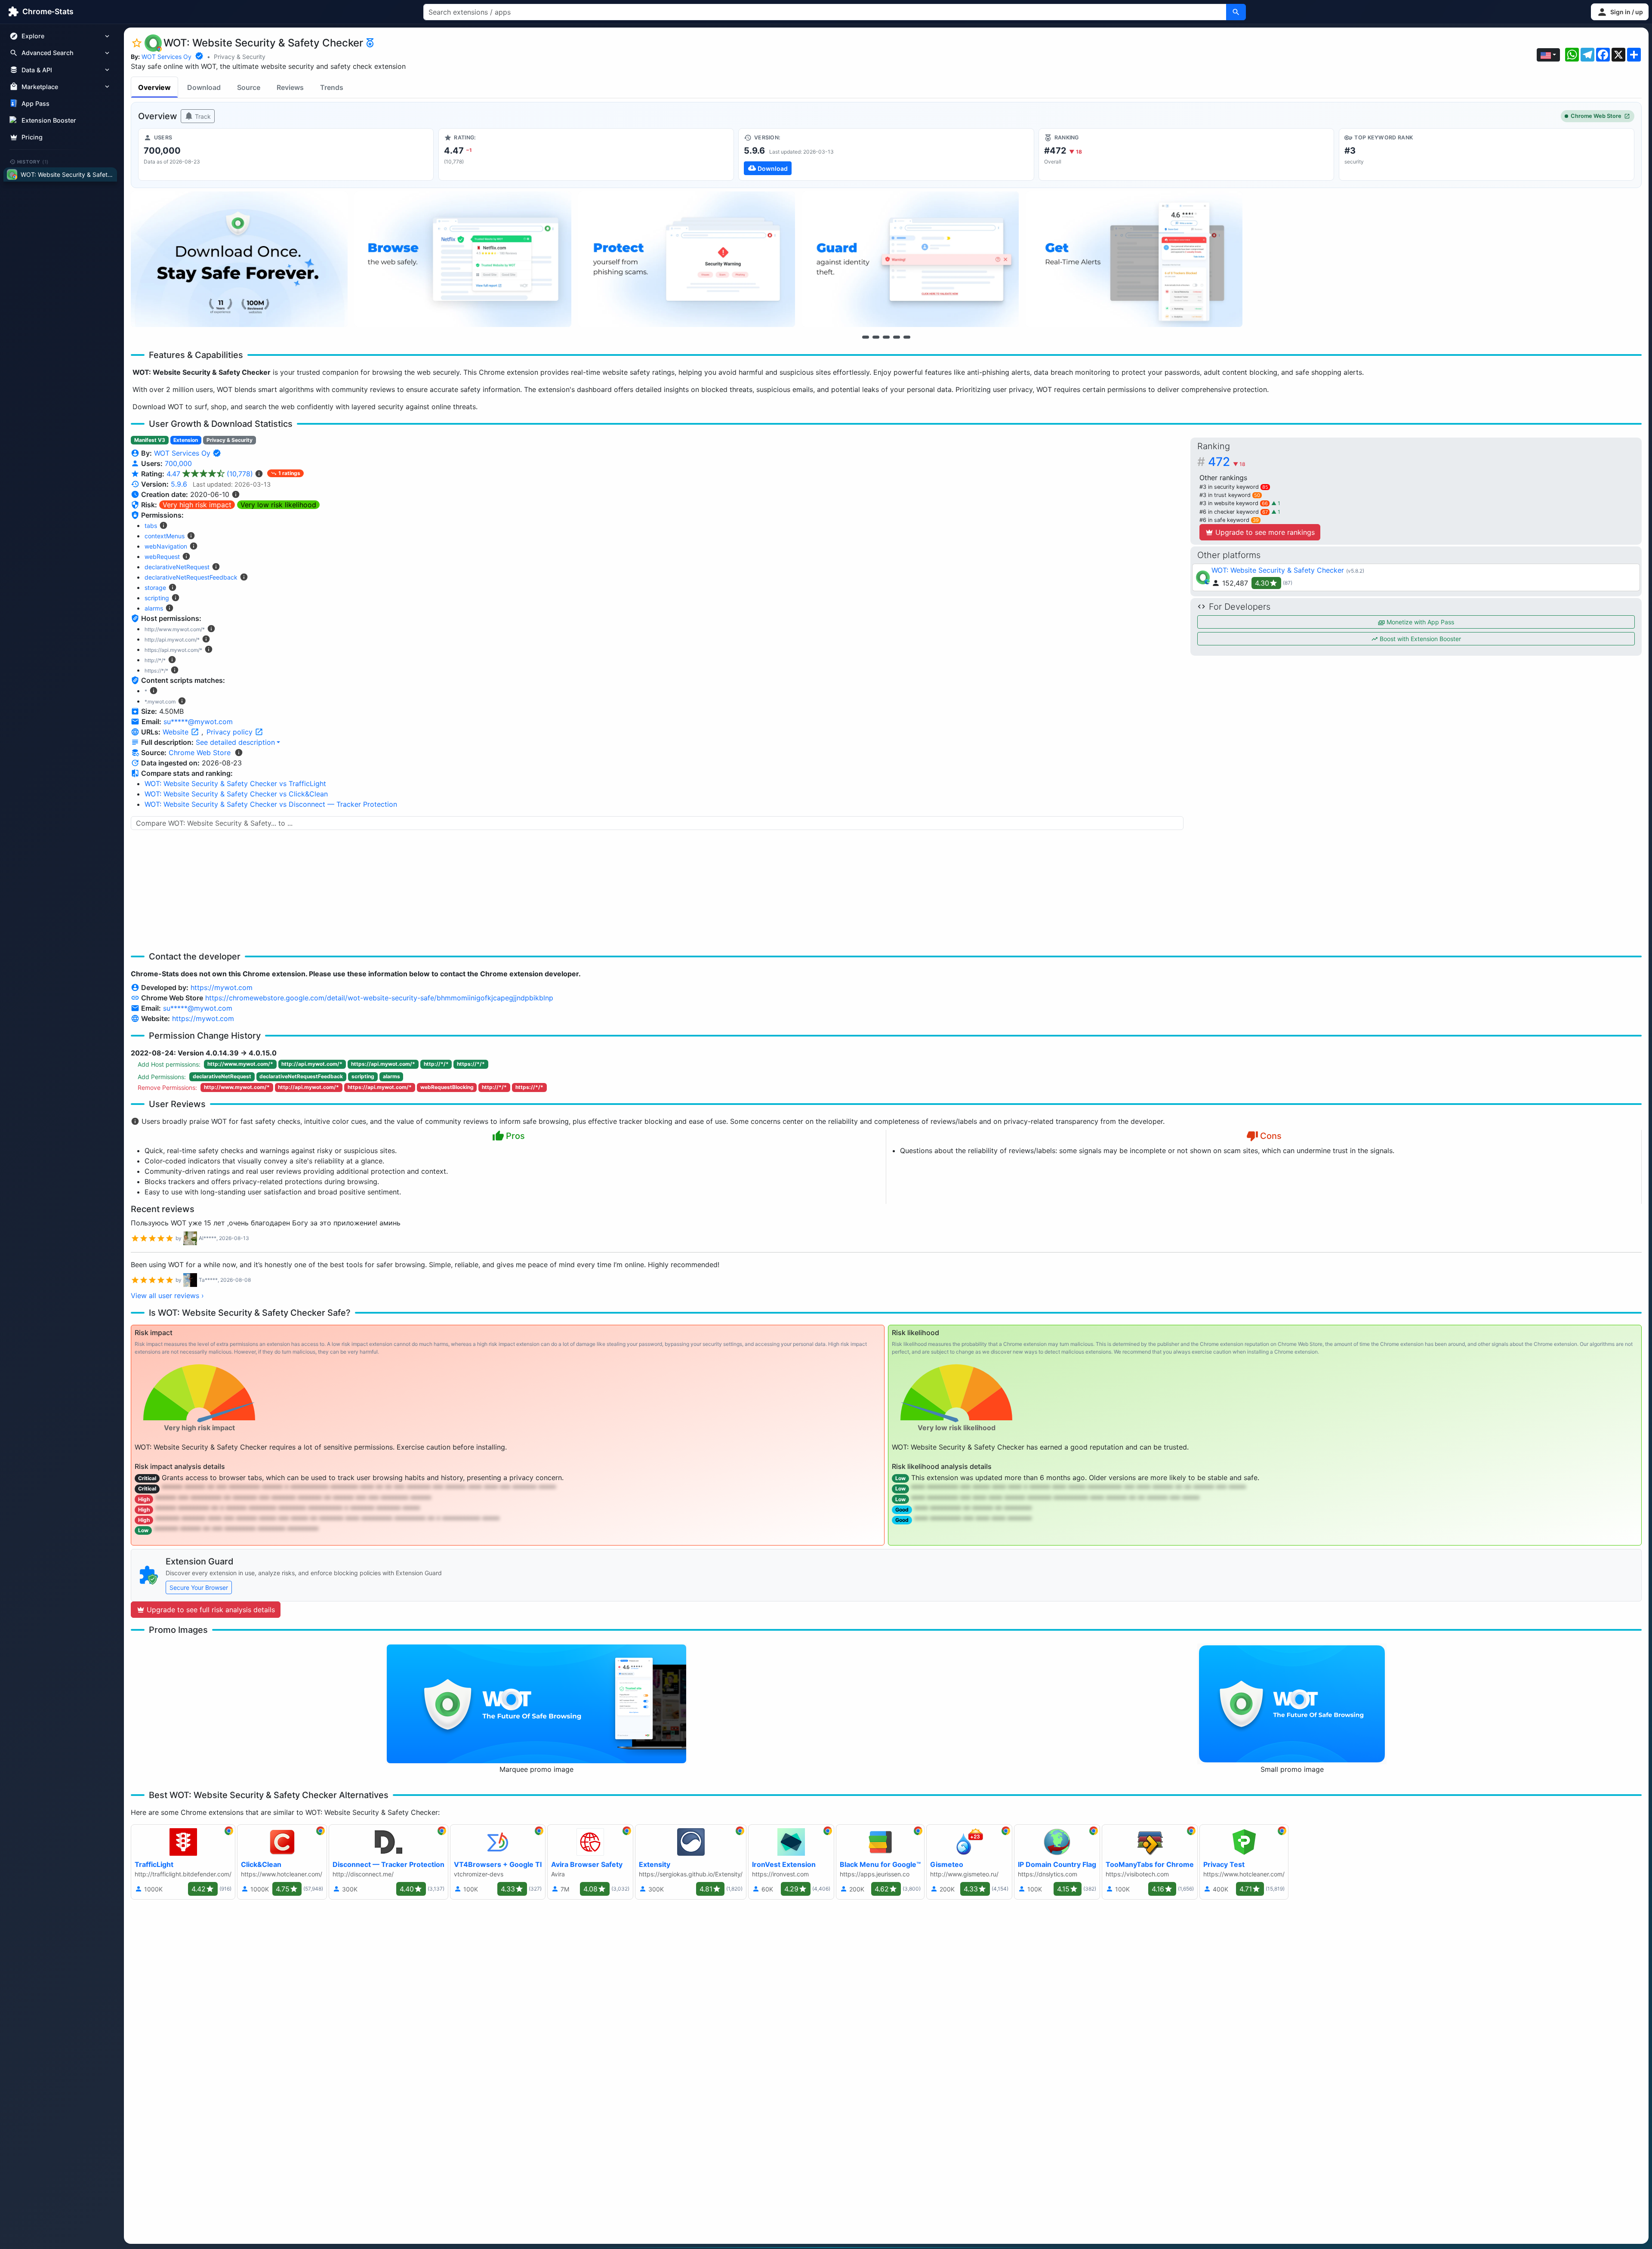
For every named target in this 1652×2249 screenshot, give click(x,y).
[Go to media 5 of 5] (907, 337)
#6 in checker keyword (1234, 512)
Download (204, 87)
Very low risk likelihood (278, 505)
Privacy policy (231, 732)
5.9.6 (179, 484)
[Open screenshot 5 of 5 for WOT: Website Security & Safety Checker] (1134, 259)
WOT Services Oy (166, 57)
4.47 (210, 474)
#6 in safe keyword (1229, 520)
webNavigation (166, 546)
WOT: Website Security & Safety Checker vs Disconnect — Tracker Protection (271, 804)
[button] (1620, 12)
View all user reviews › (167, 1296)
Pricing (32, 137)
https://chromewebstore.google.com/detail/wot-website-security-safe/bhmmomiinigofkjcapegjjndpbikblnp (379, 998)
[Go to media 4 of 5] (897, 337)
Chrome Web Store (1596, 116)
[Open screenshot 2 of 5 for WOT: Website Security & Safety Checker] (463, 259)
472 (1227, 462)
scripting (157, 598)
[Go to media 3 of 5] (886, 337)
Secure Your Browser (199, 1587)
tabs (151, 526)
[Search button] (1236, 12)
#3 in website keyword (1234, 503)
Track (202, 116)
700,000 (178, 463)
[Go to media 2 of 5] (876, 337)
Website (177, 732)
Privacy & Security (240, 57)
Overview (154, 87)
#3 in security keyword (1234, 487)
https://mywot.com (222, 987)
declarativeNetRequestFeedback (191, 577)
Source (249, 87)
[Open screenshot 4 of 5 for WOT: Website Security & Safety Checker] (910, 259)
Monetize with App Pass (1419, 622)
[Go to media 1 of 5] (866, 337)
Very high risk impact (197, 505)
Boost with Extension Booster (1419, 639)
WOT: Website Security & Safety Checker (1278, 570)
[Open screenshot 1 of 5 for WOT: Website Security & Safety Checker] (239, 259)
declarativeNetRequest (177, 567)
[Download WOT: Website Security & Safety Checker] (886, 154)
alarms (154, 608)
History (33, 161)
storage (155, 588)
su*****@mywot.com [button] (198, 722)
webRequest (162, 557)
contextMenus (165, 536)
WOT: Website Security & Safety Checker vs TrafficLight (235, 784)
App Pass (35, 103)
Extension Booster (49, 120)
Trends (332, 87)
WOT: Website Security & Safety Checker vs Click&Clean (236, 794)
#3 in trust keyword (1230, 495)
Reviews (290, 87)
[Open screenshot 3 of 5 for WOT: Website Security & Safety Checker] (687, 259)
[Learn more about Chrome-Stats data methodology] (239, 753)
